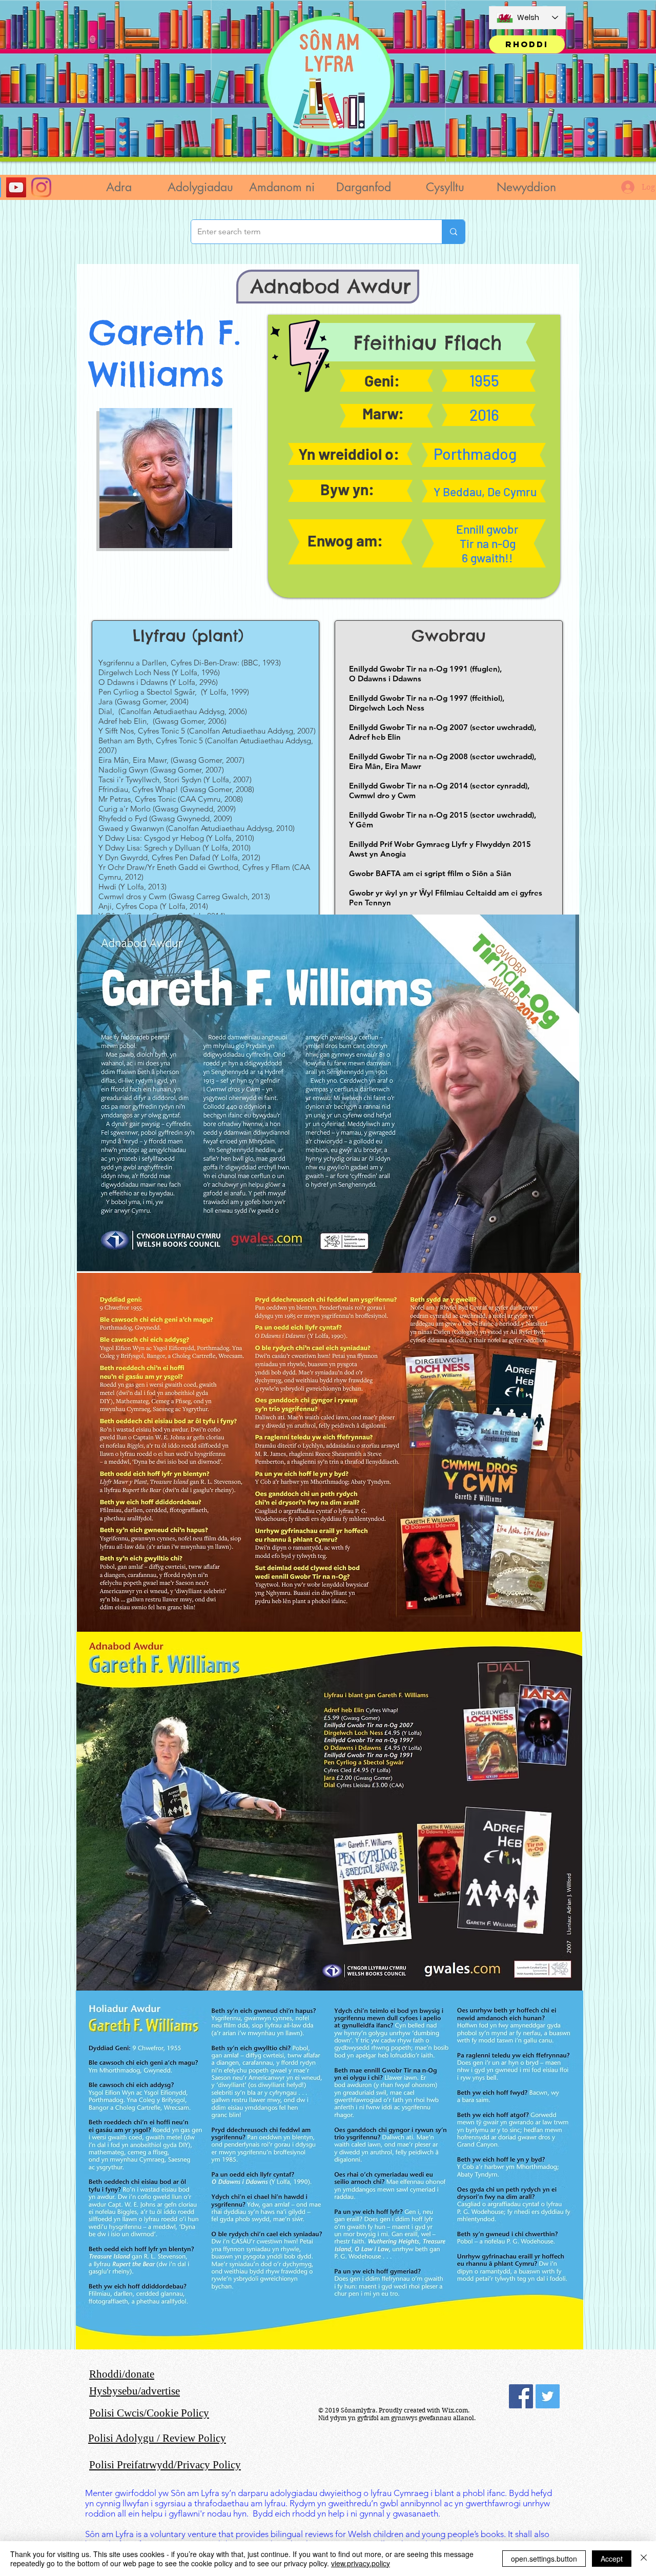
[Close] (644, 2559)
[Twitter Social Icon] (548, 2396)
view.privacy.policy (361, 2563)
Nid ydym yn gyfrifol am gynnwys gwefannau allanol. (397, 2418)
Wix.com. (456, 2410)
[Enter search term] (453, 232)
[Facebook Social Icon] (521, 2396)
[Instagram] (41, 187)
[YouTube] (16, 187)
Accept (612, 2559)
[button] (200, 187)
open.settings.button (544, 2559)
